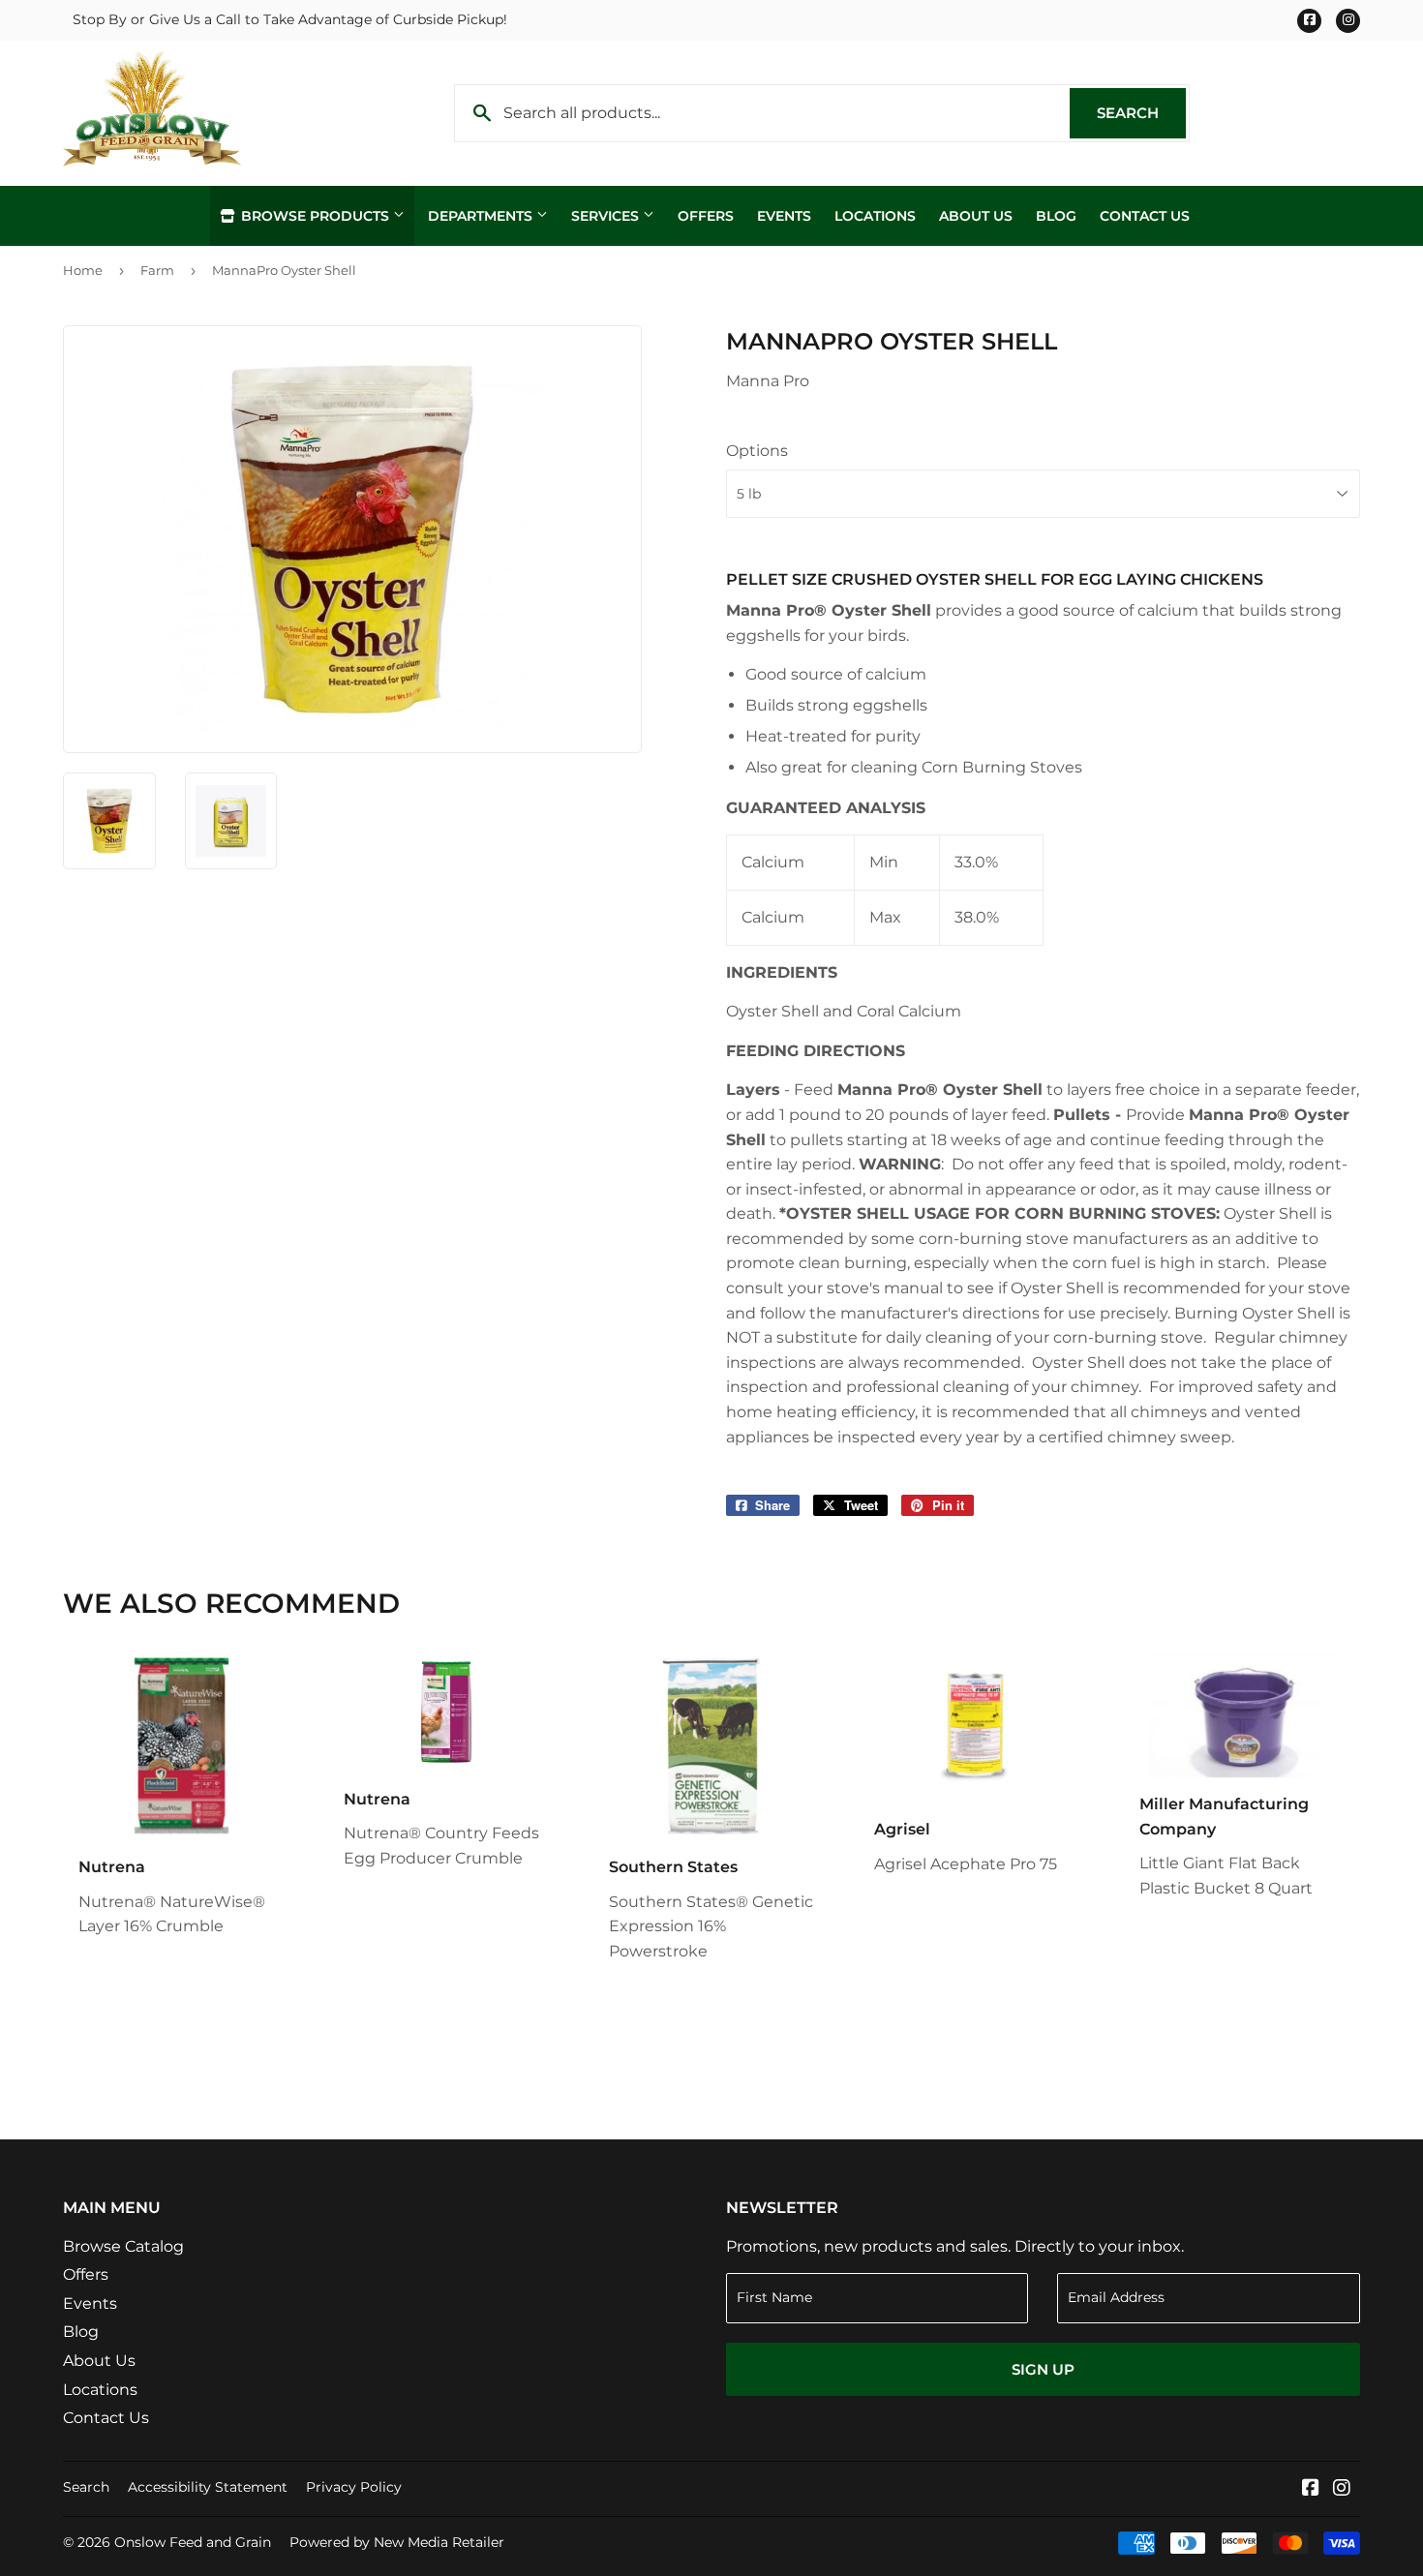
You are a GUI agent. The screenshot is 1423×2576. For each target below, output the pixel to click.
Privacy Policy (354, 2487)
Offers (706, 216)
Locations (875, 216)
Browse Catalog (123, 2246)
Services (607, 216)
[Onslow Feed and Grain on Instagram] (1342, 2489)
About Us (976, 216)
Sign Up (1043, 2369)
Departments (482, 216)
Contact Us (1145, 216)
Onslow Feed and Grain (193, 2542)
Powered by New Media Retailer (397, 2542)
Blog (1056, 216)
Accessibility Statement (208, 2487)
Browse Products (315, 216)
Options (757, 451)
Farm (157, 270)
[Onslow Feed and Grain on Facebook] (1311, 2489)
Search (1141, 113)
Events (784, 216)
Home (83, 270)
